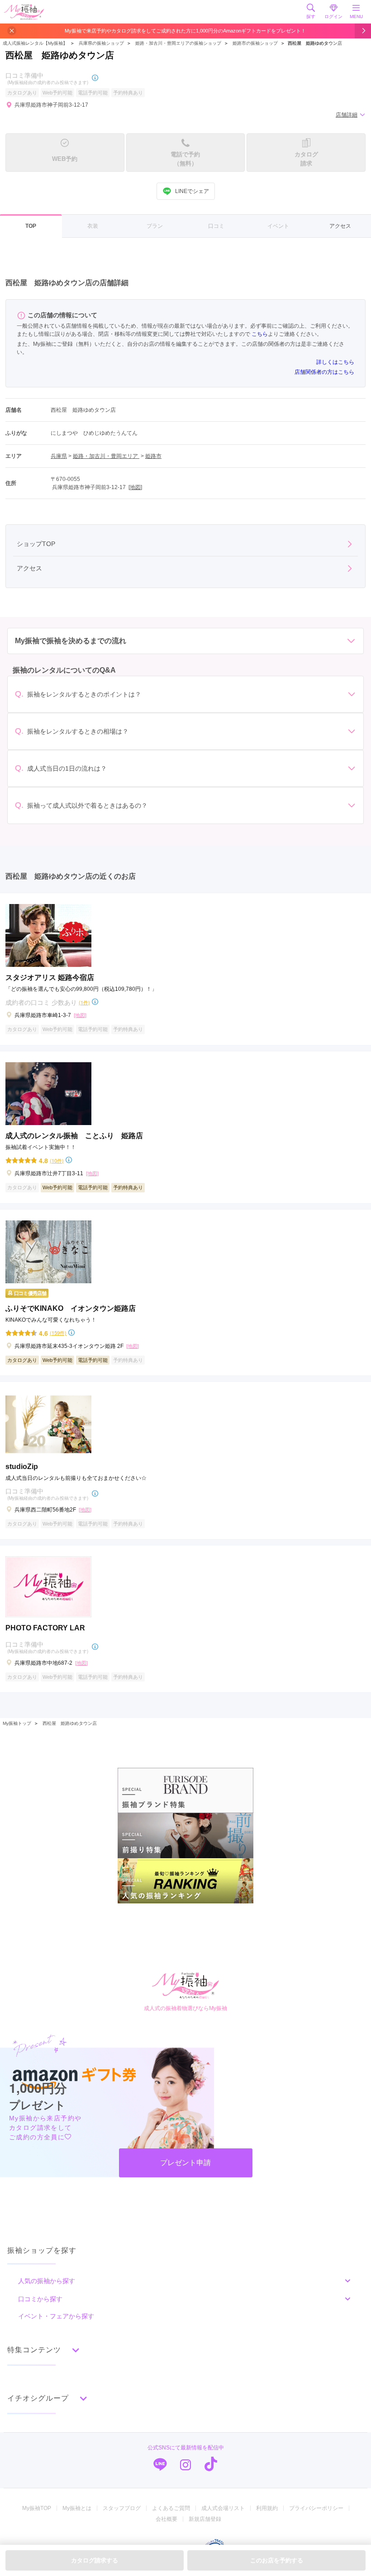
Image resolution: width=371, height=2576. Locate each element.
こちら (260, 334)
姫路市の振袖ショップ (255, 43)
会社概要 (166, 2519)
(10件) (57, 1161)
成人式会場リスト (223, 2508)
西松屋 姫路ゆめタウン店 (70, 1723)
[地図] (135, 487)
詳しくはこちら (335, 362)
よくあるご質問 (171, 2508)
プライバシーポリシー (316, 2508)
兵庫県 (59, 456)
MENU (356, 16)
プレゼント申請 (185, 2163)
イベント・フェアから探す (56, 2316)
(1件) (84, 1002)
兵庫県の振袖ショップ (101, 43)
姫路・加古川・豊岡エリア (106, 456)
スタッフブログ (122, 2508)
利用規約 (267, 2508)
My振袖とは (77, 2508)
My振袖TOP (37, 2508)
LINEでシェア (192, 191)
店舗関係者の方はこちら (324, 372)
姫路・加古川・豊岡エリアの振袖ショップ (178, 43)
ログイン (333, 16)
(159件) (58, 1333)
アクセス (340, 226)
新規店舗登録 (205, 2519)
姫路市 (153, 456)
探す (311, 16)
